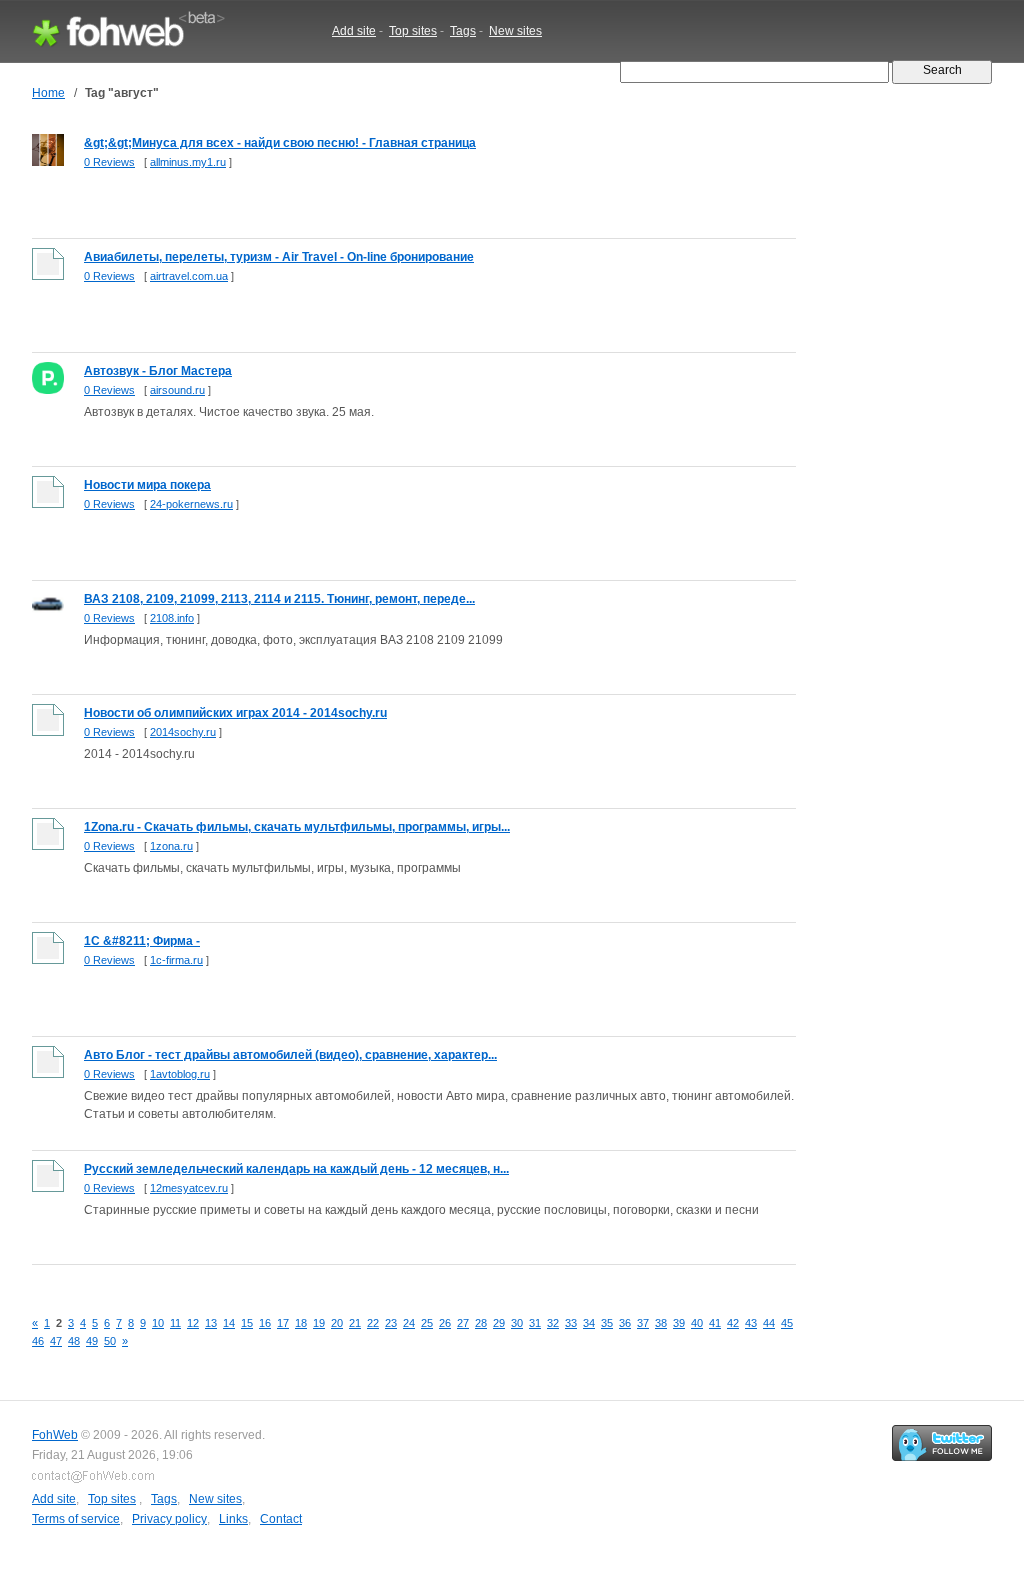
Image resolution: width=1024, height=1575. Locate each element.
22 (373, 1323)
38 (661, 1323)
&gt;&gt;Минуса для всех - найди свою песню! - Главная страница (280, 143)
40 (697, 1323)
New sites (515, 31)
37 (643, 1323)
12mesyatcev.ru (189, 1188)
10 (158, 1323)
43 (751, 1323)
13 (211, 1323)
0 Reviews (109, 162)
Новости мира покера (147, 485)
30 (517, 1323)
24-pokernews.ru (191, 504)
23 (391, 1323)
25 (427, 1323)
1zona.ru (171, 846)
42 (733, 1323)
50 (110, 1341)
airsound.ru (177, 390)
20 (337, 1323)
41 (715, 1323)
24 (409, 1323)
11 (175, 1323)
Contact (281, 1519)
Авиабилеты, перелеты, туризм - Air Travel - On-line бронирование (279, 257)
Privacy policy (169, 1519)
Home (48, 93)
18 (301, 1323)
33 (571, 1323)
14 (229, 1323)
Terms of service (76, 1519)
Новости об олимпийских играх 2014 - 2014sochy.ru (235, 713)
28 (481, 1323)
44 (769, 1323)
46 (38, 1341)
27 (463, 1323)
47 (56, 1341)
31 (535, 1323)
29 (499, 1323)
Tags (463, 31)
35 (607, 1323)
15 (247, 1323)
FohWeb (55, 1435)
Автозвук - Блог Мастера (158, 371)
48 (74, 1341)
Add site (354, 31)
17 (283, 1323)
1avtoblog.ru (180, 1074)
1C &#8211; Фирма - (142, 941)
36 (625, 1323)
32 (553, 1323)
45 (787, 1323)
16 (265, 1323)
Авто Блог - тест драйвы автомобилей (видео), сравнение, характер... (290, 1055)
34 (589, 1323)
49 (92, 1341)
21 (355, 1323)
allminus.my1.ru (188, 162)
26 (445, 1323)
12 (193, 1323)
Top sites (413, 31)
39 (679, 1323)
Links (233, 1519)
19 (319, 1323)
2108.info (172, 618)
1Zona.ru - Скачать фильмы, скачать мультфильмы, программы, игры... (297, 827)
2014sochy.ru (183, 732)
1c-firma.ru (176, 960)
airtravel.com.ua (189, 276)
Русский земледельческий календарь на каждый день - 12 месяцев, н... (296, 1169)
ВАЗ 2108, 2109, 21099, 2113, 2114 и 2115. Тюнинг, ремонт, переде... (279, 599)
